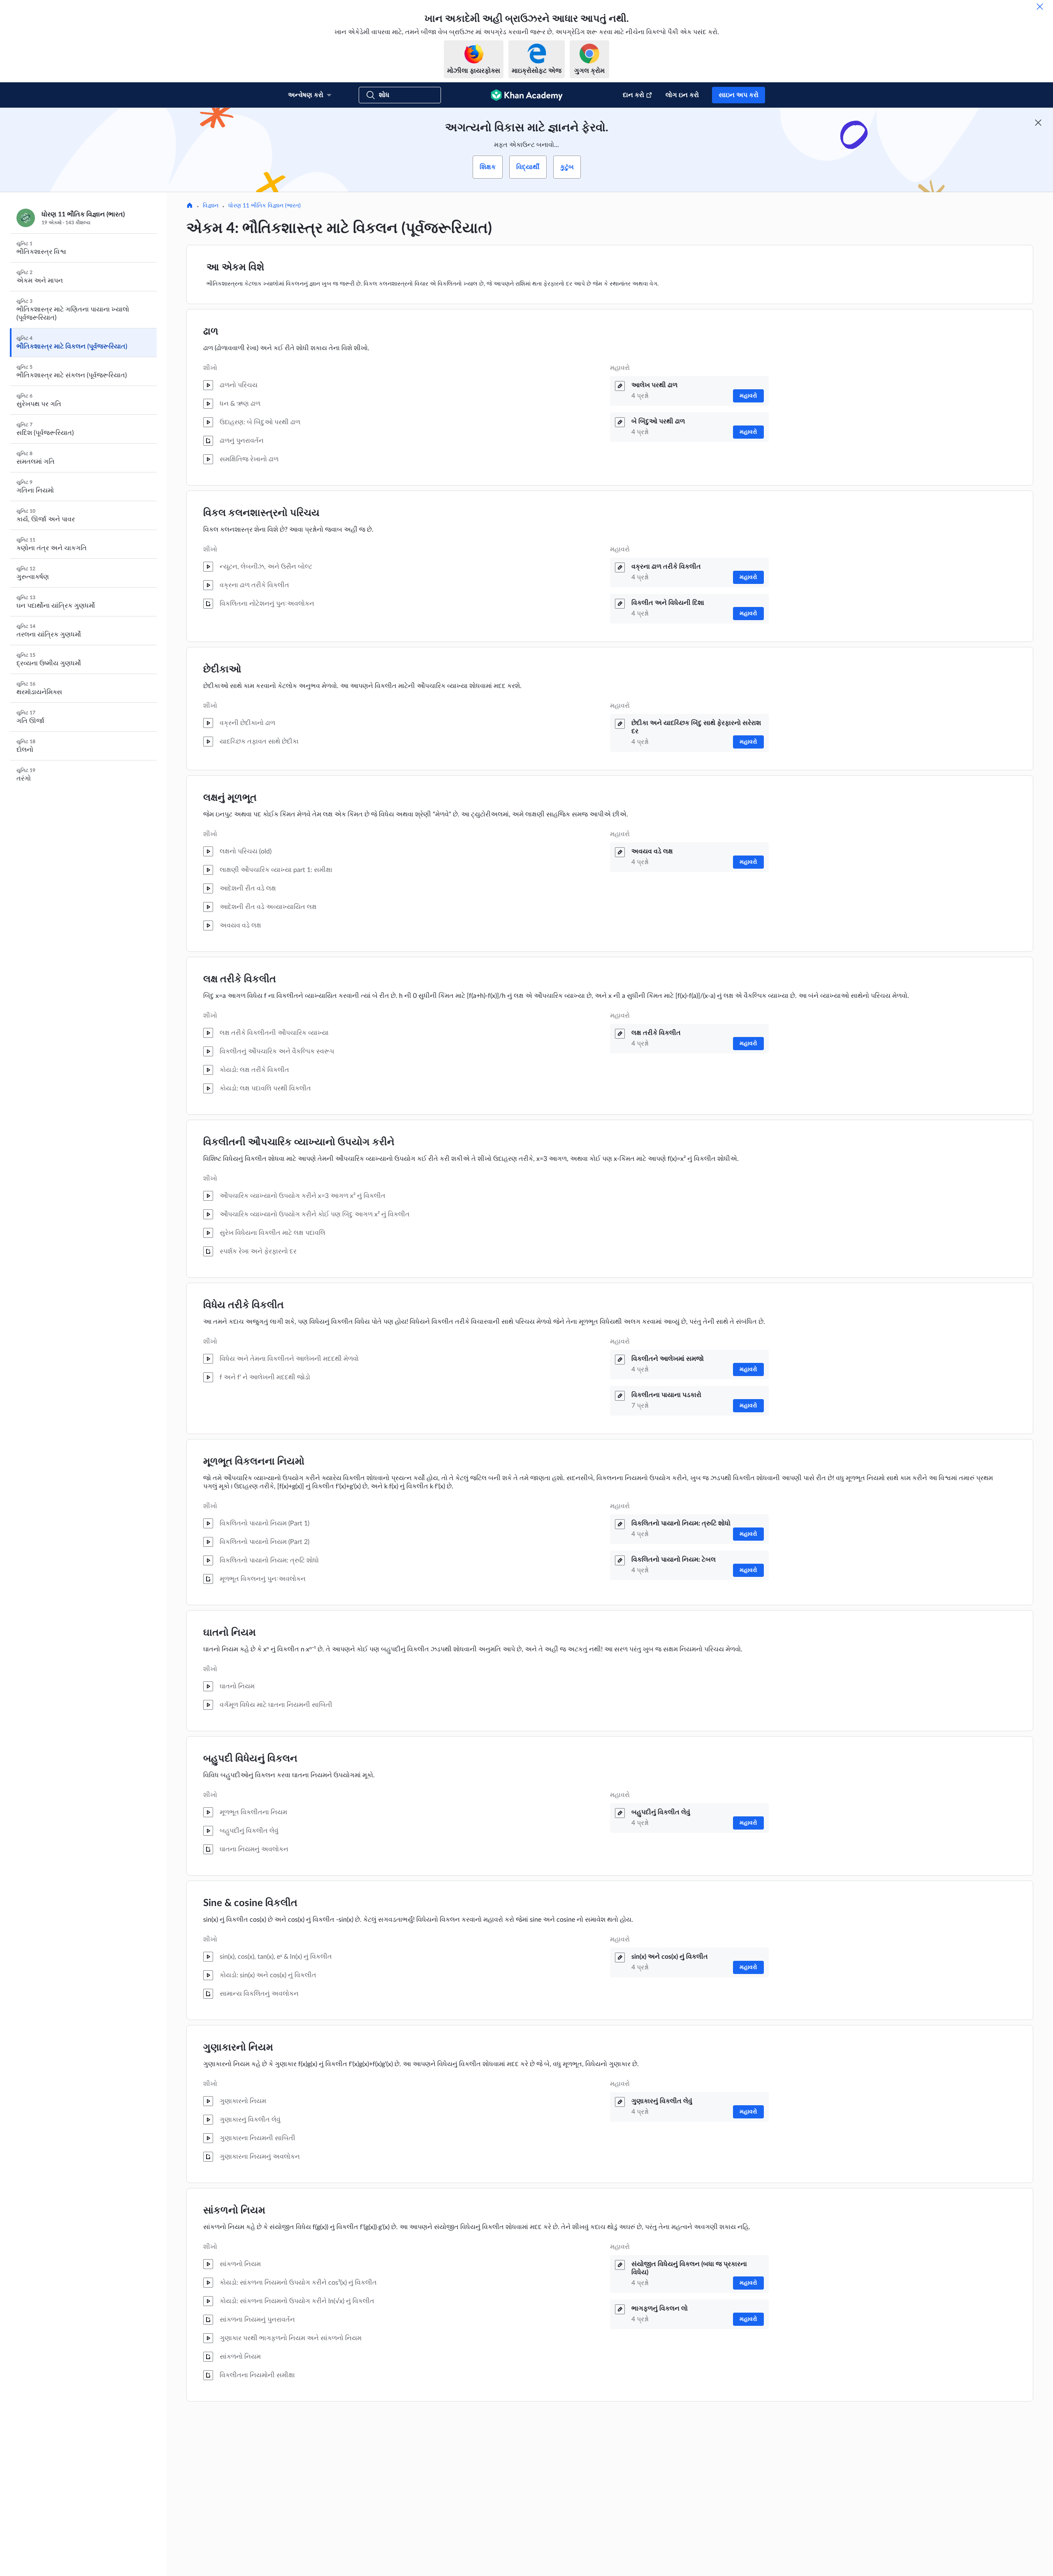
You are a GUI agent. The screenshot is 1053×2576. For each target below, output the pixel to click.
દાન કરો (633, 95)
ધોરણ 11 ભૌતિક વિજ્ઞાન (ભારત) (264, 206)
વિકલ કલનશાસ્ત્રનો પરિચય (261, 513)
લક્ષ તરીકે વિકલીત (240, 979)
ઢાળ (211, 332)
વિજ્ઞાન (211, 206)
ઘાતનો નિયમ (230, 1633)
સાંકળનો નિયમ (234, 2211)
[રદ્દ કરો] (1040, 7)
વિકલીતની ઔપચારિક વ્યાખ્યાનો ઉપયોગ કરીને (299, 1142)
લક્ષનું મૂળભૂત (230, 798)
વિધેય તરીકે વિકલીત (244, 1305)
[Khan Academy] (527, 95)
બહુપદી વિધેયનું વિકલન (250, 1759)
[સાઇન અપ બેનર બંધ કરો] (1038, 123)
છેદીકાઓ (222, 670)
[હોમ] (190, 206)
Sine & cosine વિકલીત (250, 1903)
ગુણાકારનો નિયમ (238, 2048)
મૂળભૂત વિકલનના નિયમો (254, 1462)
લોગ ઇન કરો (682, 95)
